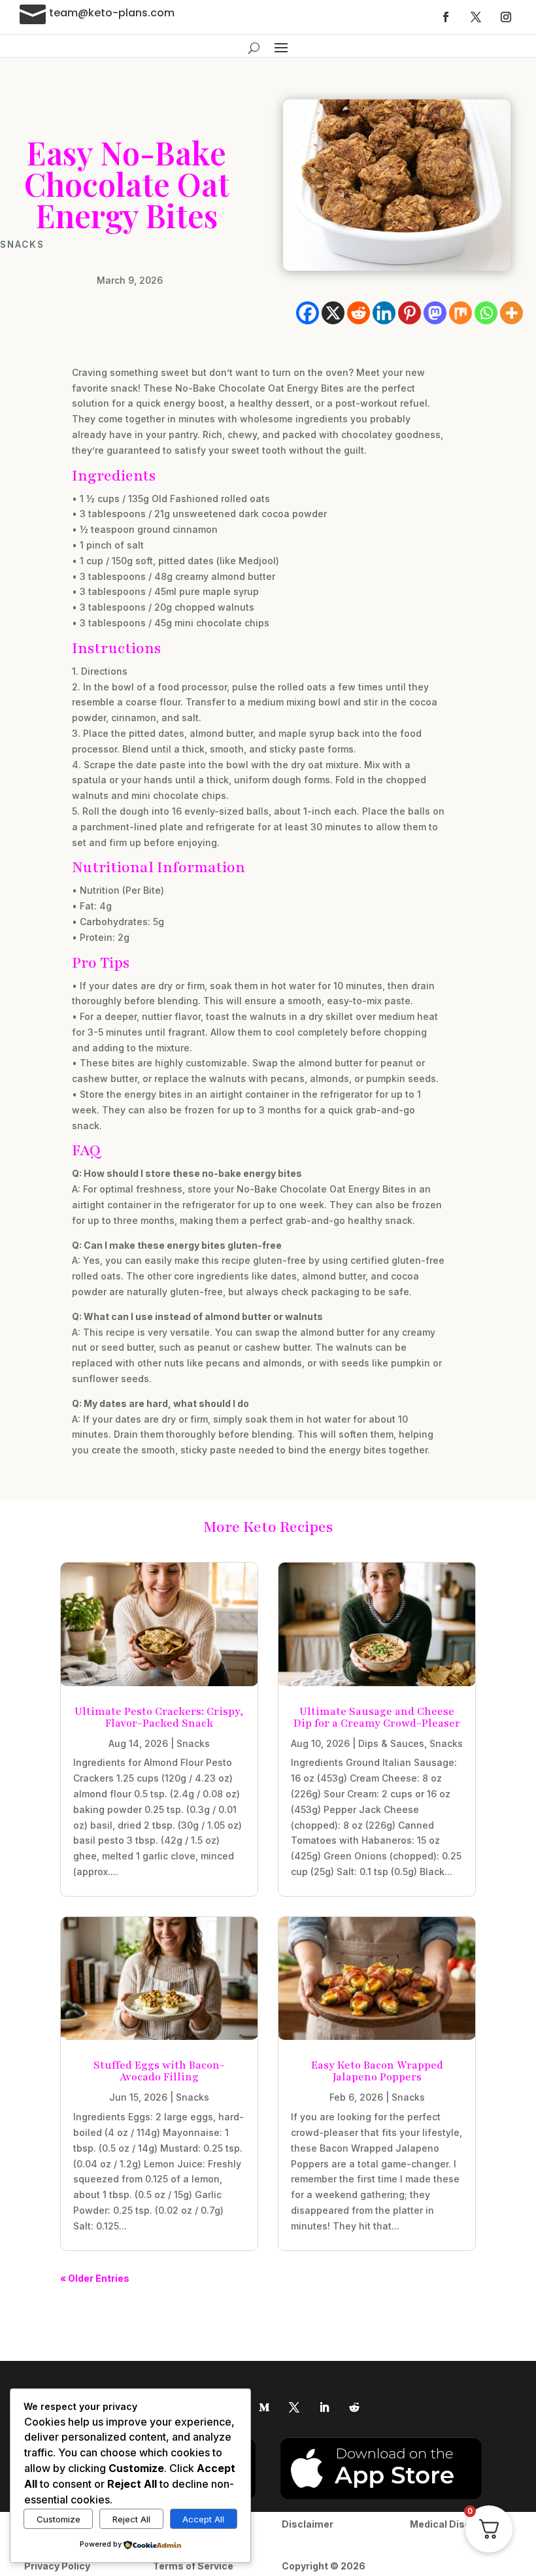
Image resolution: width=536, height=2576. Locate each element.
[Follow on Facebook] (446, 17)
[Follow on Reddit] (354, 2407)
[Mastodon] (435, 313)
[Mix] (461, 313)
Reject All (131, 2519)
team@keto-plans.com (112, 13)
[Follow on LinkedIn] (324, 2407)
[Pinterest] (410, 313)
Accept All (203, 2519)
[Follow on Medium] (264, 2407)
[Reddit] (359, 313)
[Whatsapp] (486, 313)
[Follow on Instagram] (506, 17)
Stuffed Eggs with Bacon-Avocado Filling (159, 2071)
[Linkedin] (384, 313)
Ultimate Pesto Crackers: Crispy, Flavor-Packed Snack (159, 1718)
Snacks (22, 245)
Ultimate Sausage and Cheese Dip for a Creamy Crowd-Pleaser (377, 1718)
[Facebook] (308, 313)
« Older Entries (95, 2278)
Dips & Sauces (391, 1743)
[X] (333, 313)
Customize (59, 2519)
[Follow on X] (476, 17)
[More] (511, 313)
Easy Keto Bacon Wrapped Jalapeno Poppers (377, 2071)
